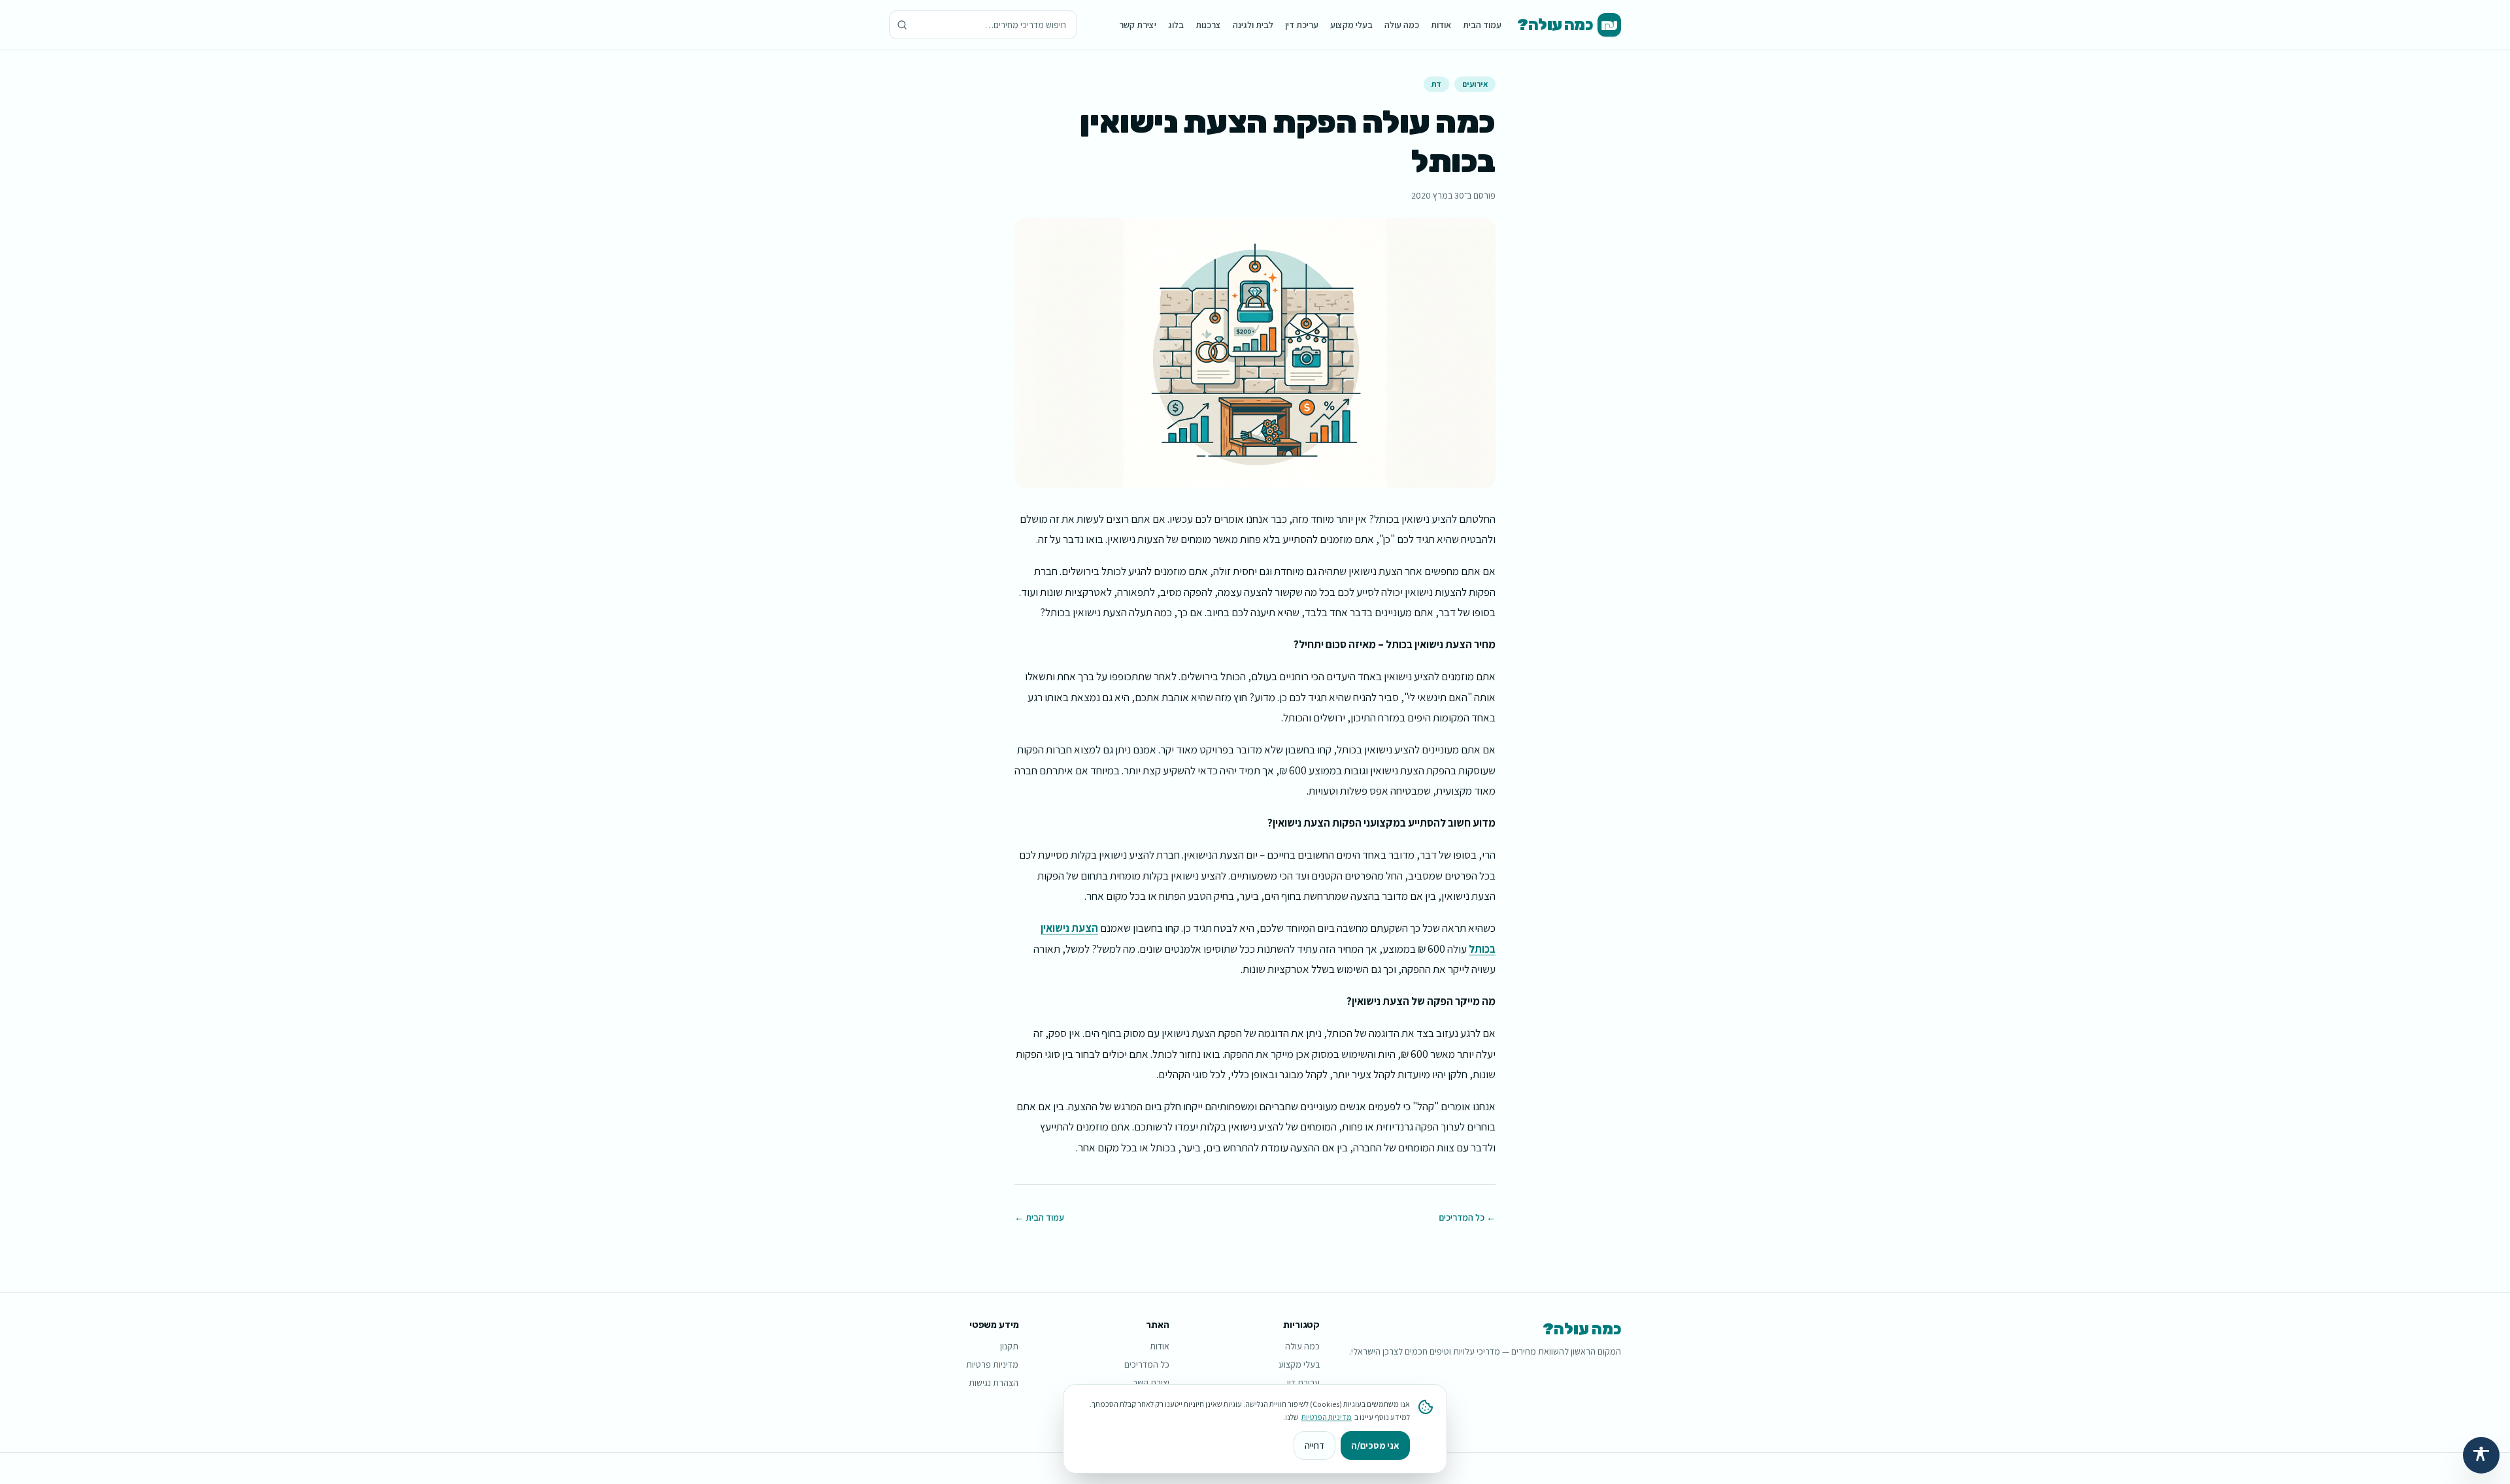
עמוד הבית (1482, 25)
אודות (1441, 25)
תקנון (1009, 1346)
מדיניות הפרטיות (1327, 1417)
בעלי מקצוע (1351, 25)
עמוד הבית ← (1039, 1217)
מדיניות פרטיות (992, 1364)
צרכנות (1208, 25)
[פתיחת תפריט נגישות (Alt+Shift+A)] (2481, 1455)
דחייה (1314, 1445)
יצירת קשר (1138, 25)
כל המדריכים (1147, 1364)
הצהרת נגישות (994, 1383)
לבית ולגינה (1253, 25)
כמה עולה (1402, 25)
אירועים (1475, 84)
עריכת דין (1302, 25)
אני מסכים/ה (1375, 1445)
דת (1436, 84)
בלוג (1176, 25)
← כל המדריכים (1467, 1217)
